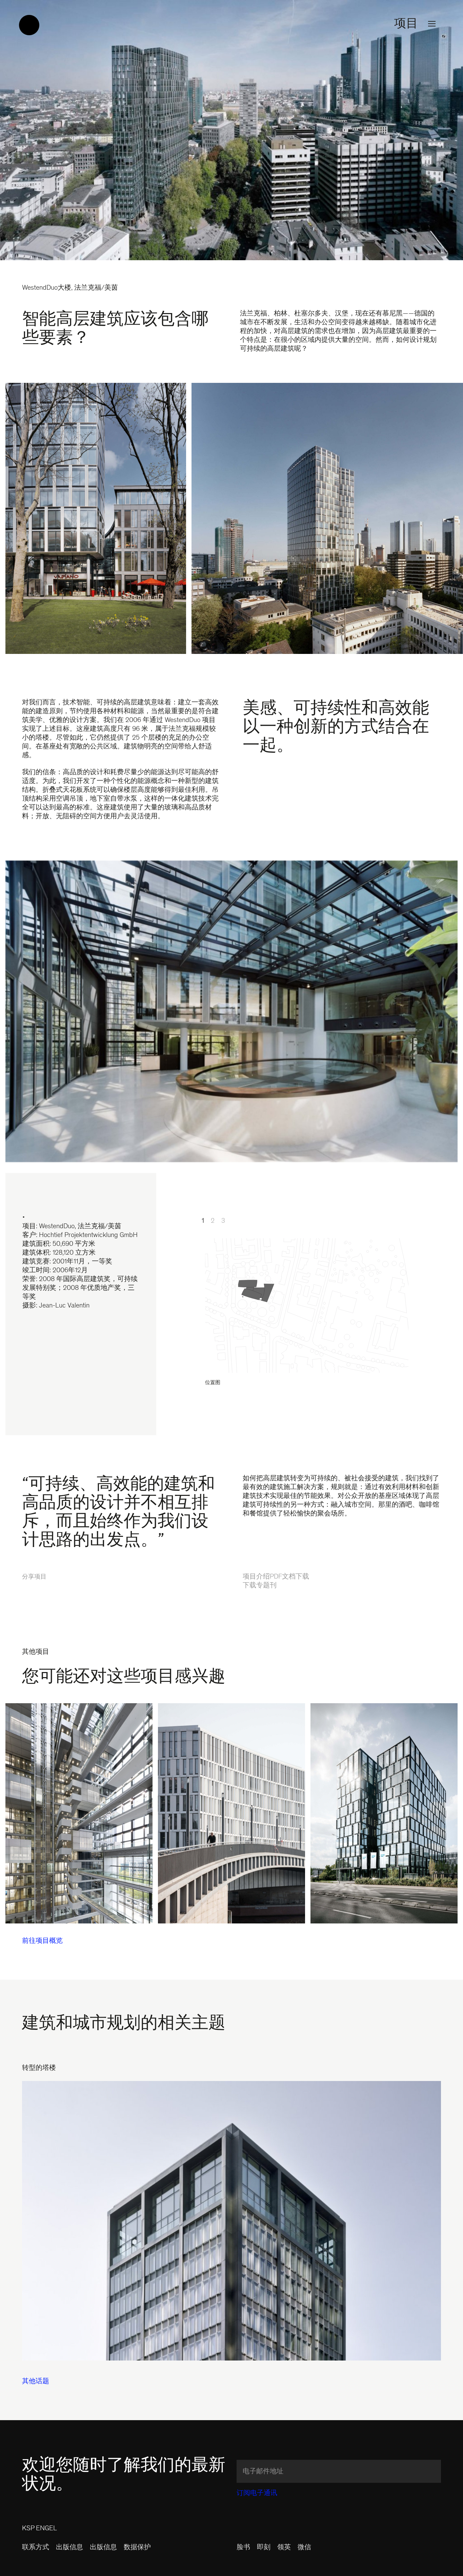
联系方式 (36, 2548)
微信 (304, 2548)
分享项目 (34, 1577)
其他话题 (36, 2382)
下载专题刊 (260, 1586)
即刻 (264, 2548)
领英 (284, 2548)
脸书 (243, 2548)
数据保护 (137, 2548)
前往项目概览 (42, 1941)
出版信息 (69, 2548)
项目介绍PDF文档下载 (276, 1577)
